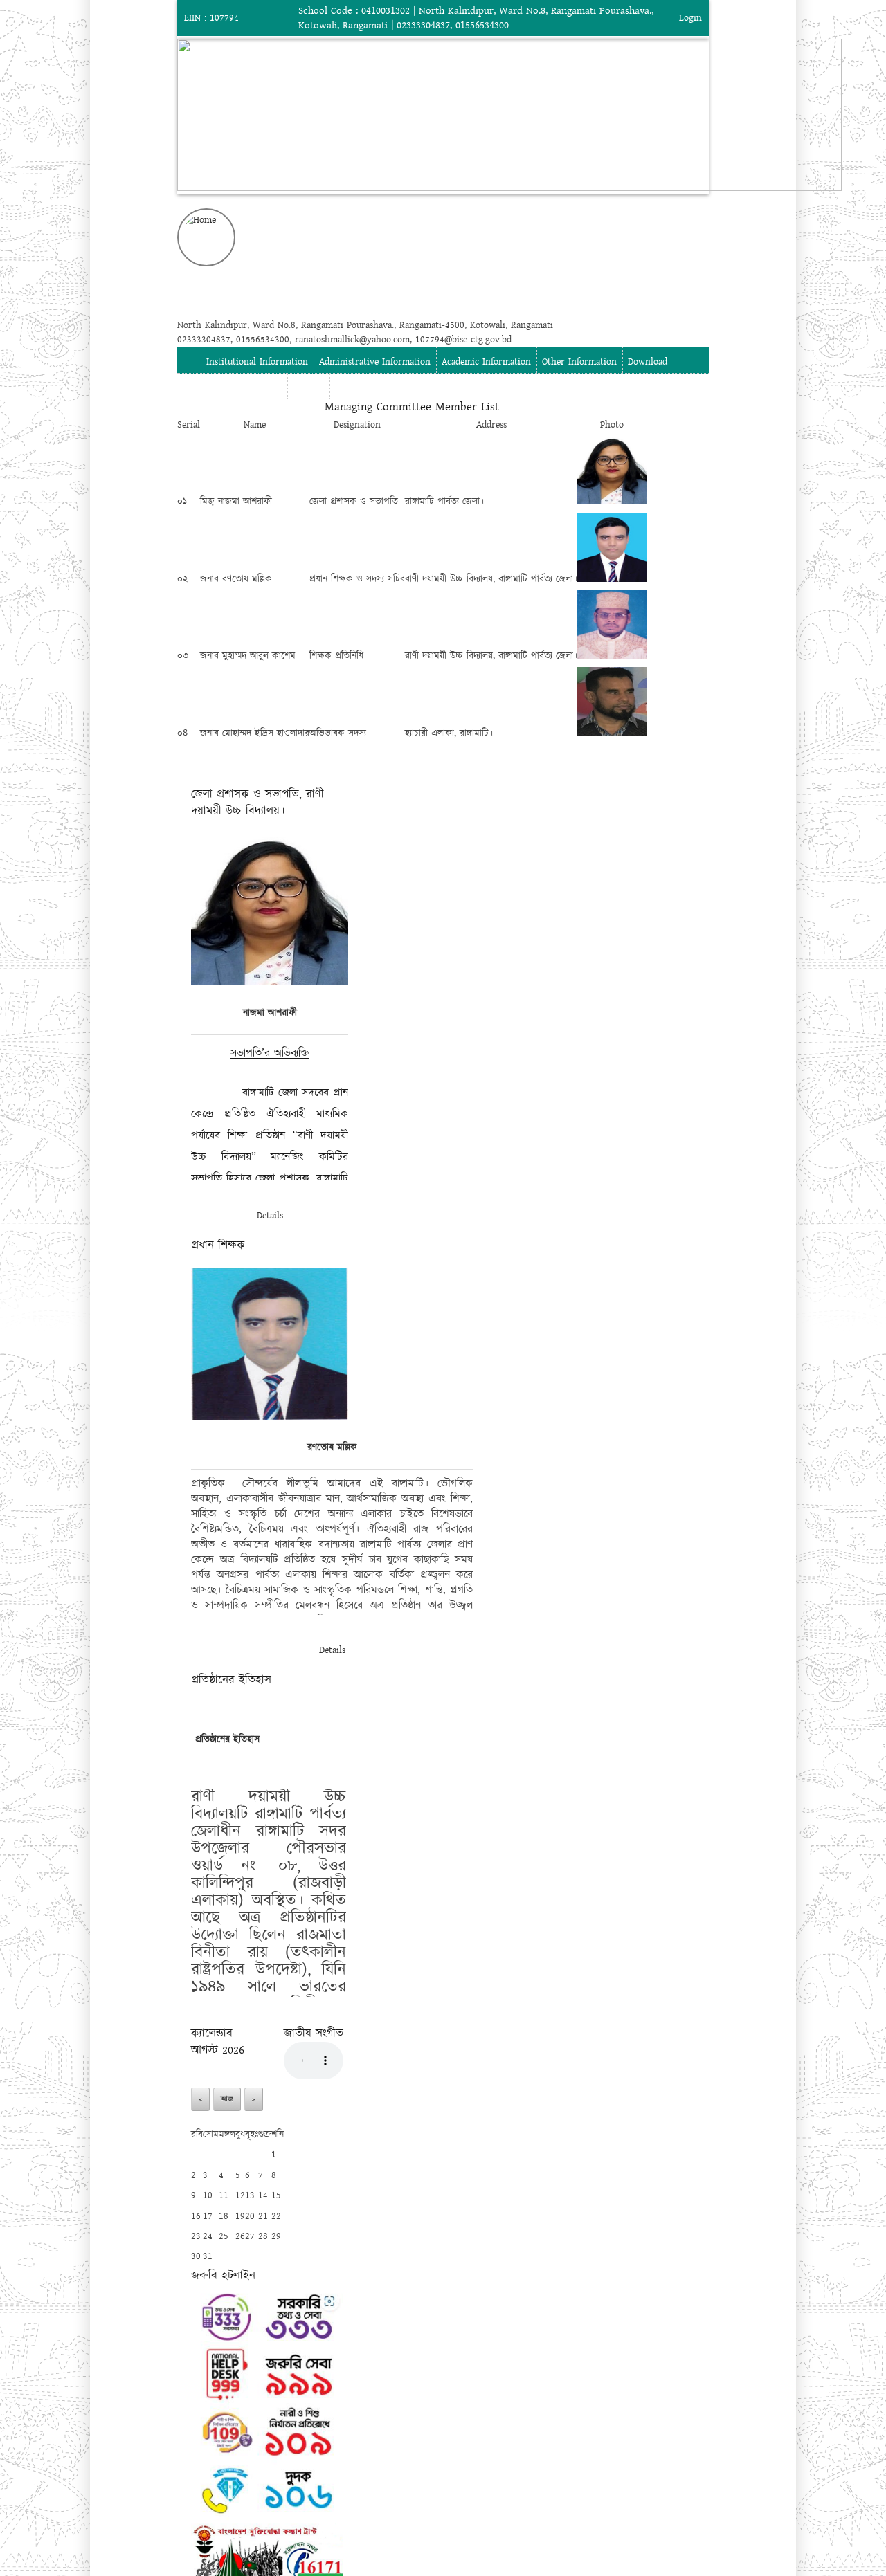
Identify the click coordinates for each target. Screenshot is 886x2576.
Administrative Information (375, 362)
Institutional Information (257, 362)
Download (648, 362)
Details (270, 1216)
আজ (227, 2099)
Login (690, 18)
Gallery (268, 387)
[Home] (443, 237)
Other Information (579, 362)
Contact (308, 387)
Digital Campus (212, 387)
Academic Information (486, 362)
